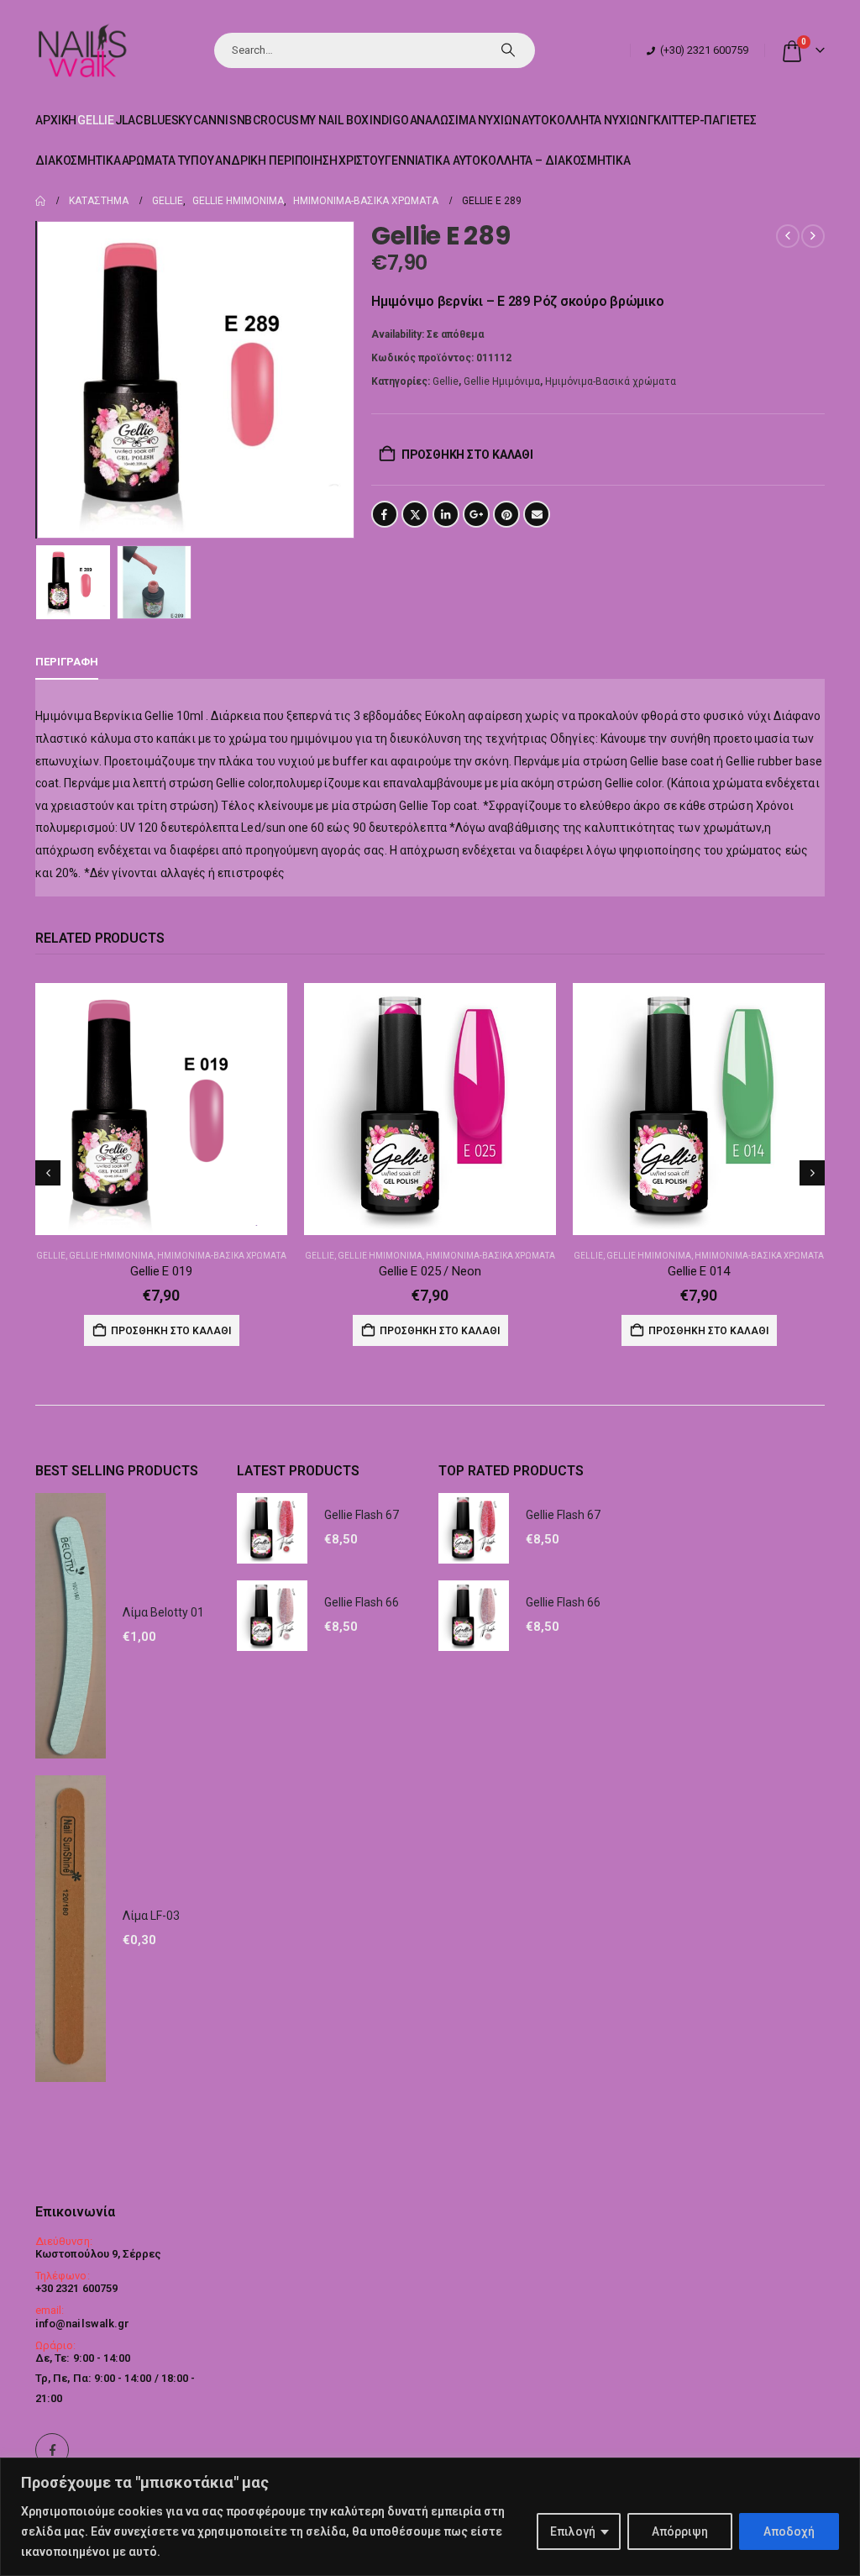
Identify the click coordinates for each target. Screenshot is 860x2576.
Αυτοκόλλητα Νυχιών (584, 120)
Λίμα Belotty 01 (163, 1612)
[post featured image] (161, 1109)
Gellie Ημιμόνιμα (502, 381)
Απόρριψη (680, 2531)
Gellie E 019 (161, 1271)
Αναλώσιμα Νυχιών (465, 120)
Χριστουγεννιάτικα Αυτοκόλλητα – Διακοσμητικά (485, 160)
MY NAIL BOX (335, 120)
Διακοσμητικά (78, 160)
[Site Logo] (82, 50)
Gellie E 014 (698, 1271)
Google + (476, 514)
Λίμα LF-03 (151, 1916)
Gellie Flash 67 (362, 1515)
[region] (430, 2517)
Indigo (389, 120)
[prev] (788, 236)
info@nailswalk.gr (82, 2324)
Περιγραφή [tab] (67, 662)
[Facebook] (52, 2450)
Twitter (415, 514)
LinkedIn (446, 514)
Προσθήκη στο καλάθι (467, 455)
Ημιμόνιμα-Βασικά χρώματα (611, 381)
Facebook (385, 514)
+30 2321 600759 (76, 2288)
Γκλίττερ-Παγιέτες (702, 120)
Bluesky (168, 120)
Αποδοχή (789, 2531)
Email (537, 514)
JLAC (129, 120)
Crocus (275, 120)
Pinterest (506, 514)
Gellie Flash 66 (362, 1602)
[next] (813, 236)
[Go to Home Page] (40, 201)
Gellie (95, 120)
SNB (241, 120)
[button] (39, 380)
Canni (210, 120)
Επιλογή (573, 2531)
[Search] (508, 50)
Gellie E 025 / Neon (430, 1271)
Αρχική (56, 120)
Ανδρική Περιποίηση (276, 160)
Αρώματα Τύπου (168, 160)
